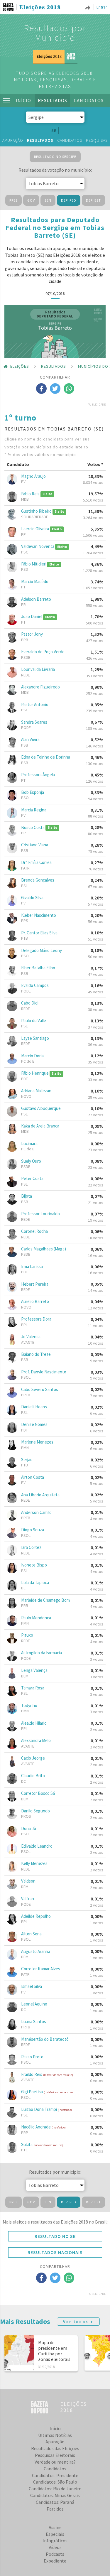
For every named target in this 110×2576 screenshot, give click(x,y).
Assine (55, 2527)
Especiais (55, 2534)
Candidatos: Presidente (55, 2475)
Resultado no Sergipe (55, 157)
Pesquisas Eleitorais (55, 2455)
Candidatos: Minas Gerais (55, 2495)
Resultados (53, 100)
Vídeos (55, 2547)
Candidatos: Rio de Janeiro (55, 2489)
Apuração (13, 140)
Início (23, 100)
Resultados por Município (55, 33)
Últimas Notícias (55, 2435)
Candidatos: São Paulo (55, 2482)
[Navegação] (6, 100)
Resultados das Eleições (55, 2448)
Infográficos (55, 2540)
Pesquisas (97, 140)
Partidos (55, 2509)
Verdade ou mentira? (55, 2462)
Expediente (55, 2561)
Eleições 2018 (40, 8)
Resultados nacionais (55, 2252)
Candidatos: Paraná (55, 2502)
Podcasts (55, 2554)
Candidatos (89, 100)
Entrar (102, 7)
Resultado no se (55, 2236)
